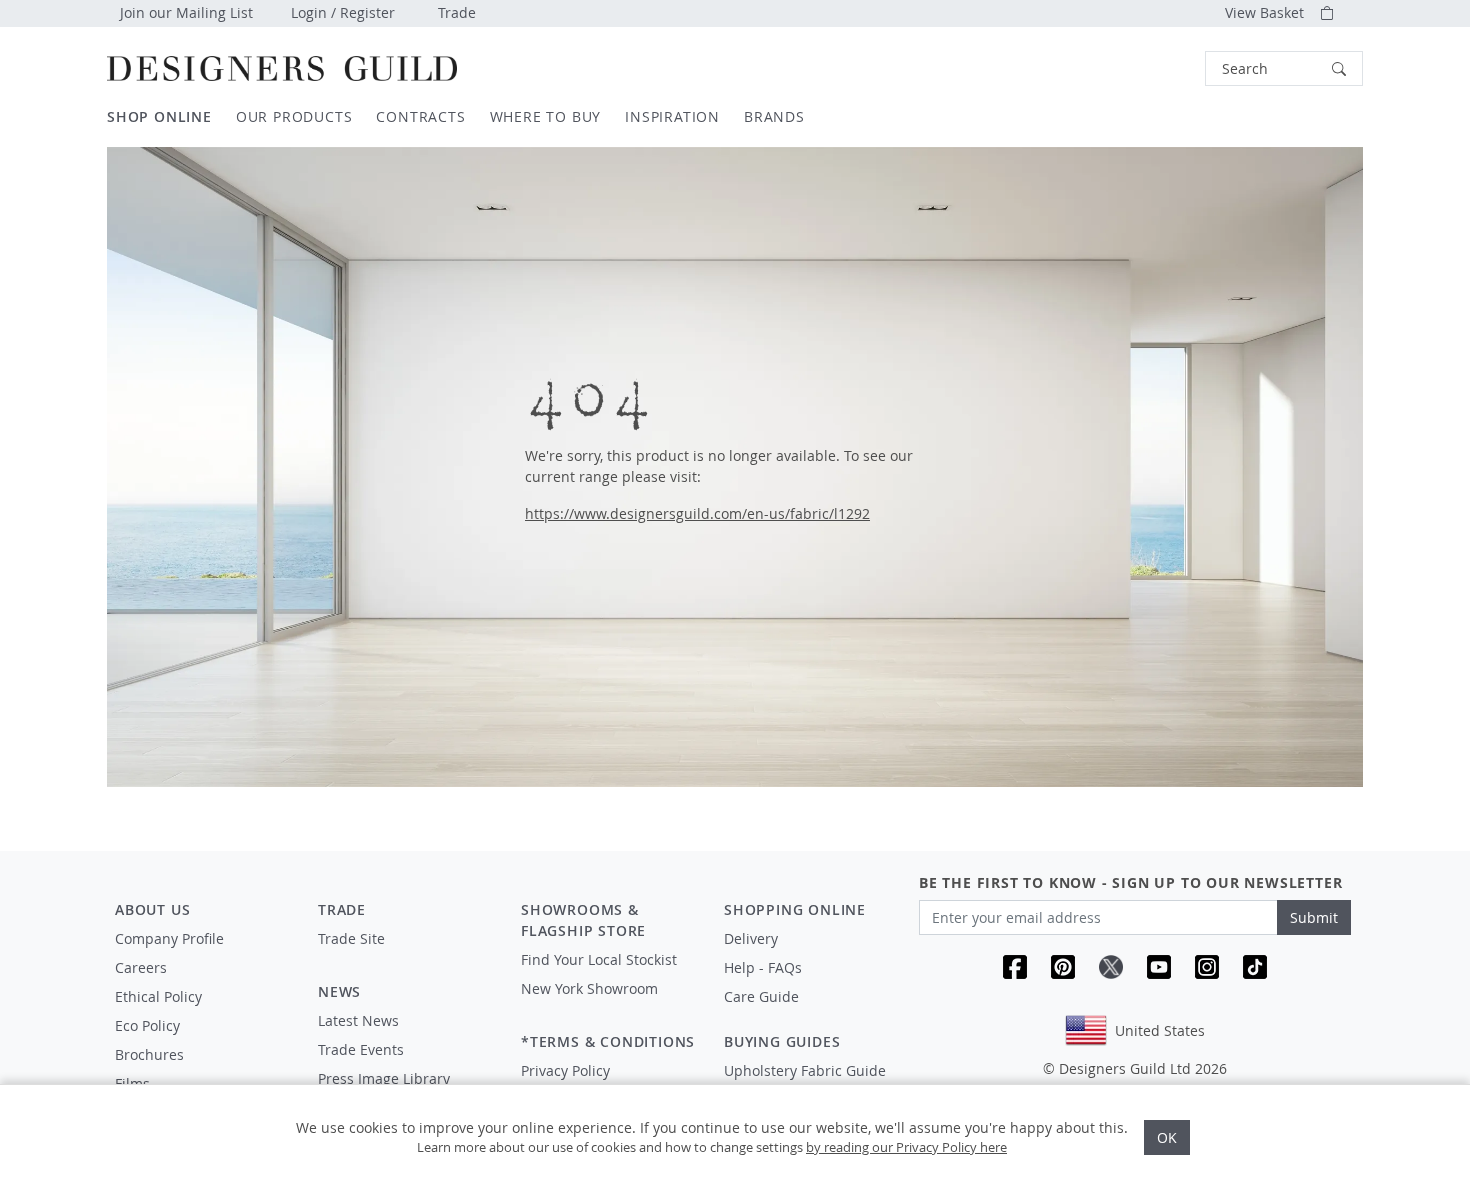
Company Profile (169, 938)
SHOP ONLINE (159, 116)
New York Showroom (589, 988)
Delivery (751, 938)
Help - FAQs (763, 967)
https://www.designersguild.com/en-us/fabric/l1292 (697, 513)
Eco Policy (147, 1025)
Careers (141, 967)
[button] (1284, 68)
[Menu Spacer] (405, 957)
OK (1167, 1137)
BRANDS (774, 116)
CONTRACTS (420, 116)
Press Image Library (384, 1078)
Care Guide (761, 996)
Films (132, 1083)
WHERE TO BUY (546, 116)
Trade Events (361, 1049)
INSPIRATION (672, 116)
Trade (457, 12)
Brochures (149, 1054)
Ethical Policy (158, 996)
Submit (1314, 917)
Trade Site (351, 938)
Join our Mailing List (186, 12)
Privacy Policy (565, 1070)
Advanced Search (1159, 68)
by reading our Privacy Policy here (906, 1147)
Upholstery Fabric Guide (805, 1070)
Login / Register (343, 12)
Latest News (358, 1020)
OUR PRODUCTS (294, 116)
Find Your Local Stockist (599, 959)
